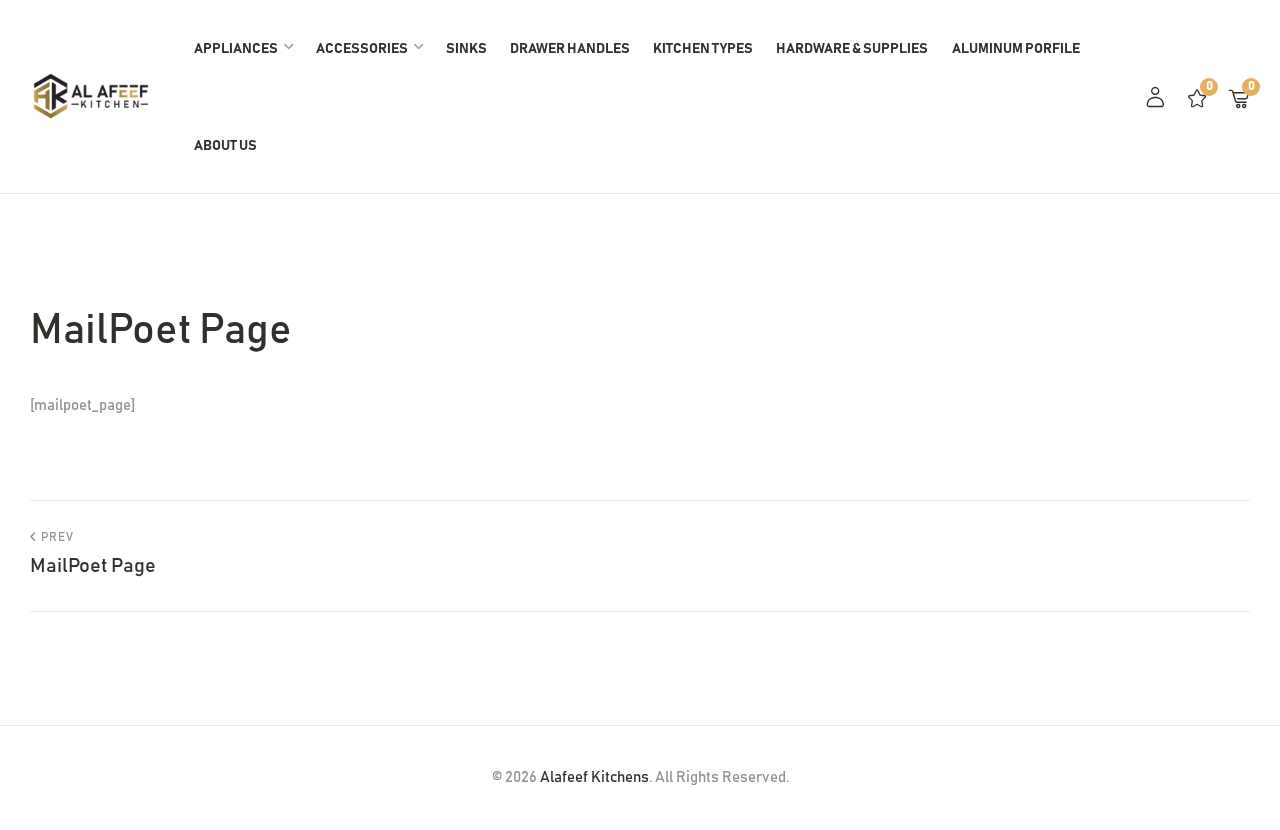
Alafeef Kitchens (594, 777)
